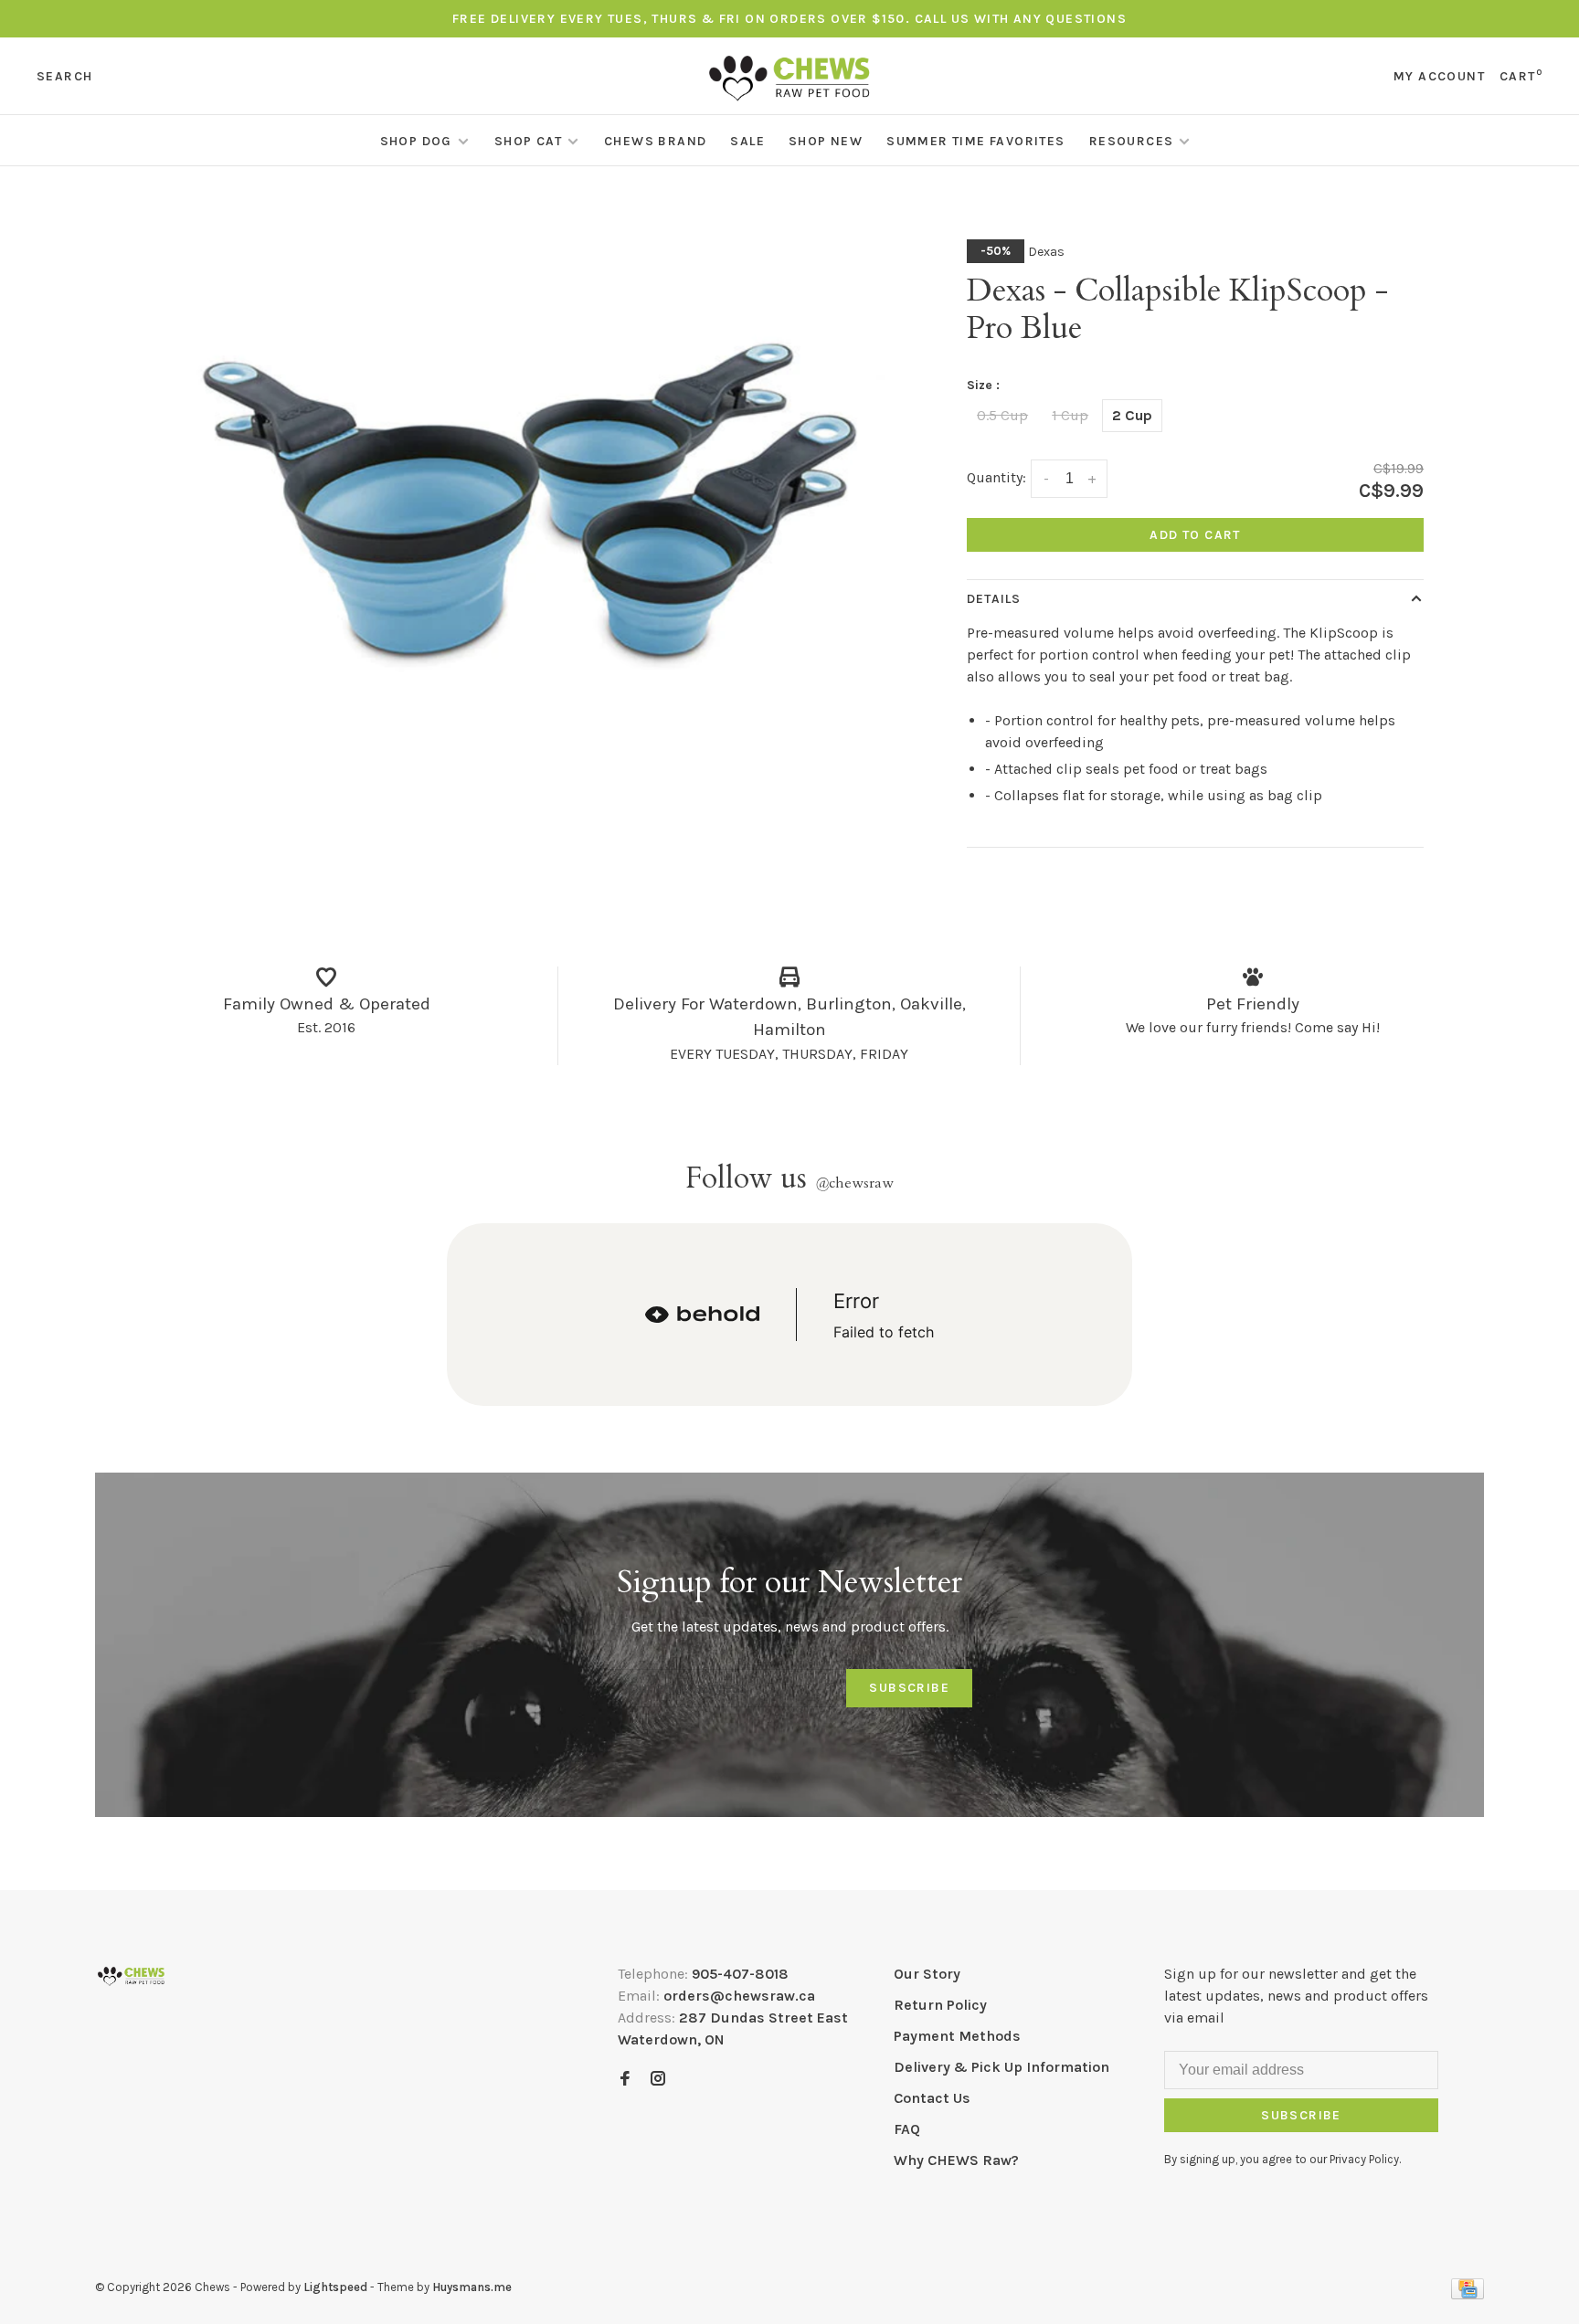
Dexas (1046, 252)
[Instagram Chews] (658, 2080)
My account (1439, 76)
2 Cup (1132, 415)
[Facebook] (625, 2080)
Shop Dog (416, 141)
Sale (747, 141)
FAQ (907, 2129)
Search (64, 76)
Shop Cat (528, 141)
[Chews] (131, 1976)
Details (994, 599)
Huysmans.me (472, 2287)
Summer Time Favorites (975, 141)
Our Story (927, 1974)
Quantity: (996, 477)
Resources (1132, 141)
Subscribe (909, 1688)
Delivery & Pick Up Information (1001, 2067)
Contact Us (932, 2098)
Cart (1521, 76)
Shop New (826, 141)
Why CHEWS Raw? (956, 2160)
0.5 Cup (1002, 415)
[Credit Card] (1468, 2294)
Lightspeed (335, 2287)
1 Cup (1070, 415)
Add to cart (1195, 535)
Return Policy (940, 2005)
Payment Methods (957, 2036)
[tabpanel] (529, 481)
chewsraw (854, 1183)
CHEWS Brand (655, 141)
